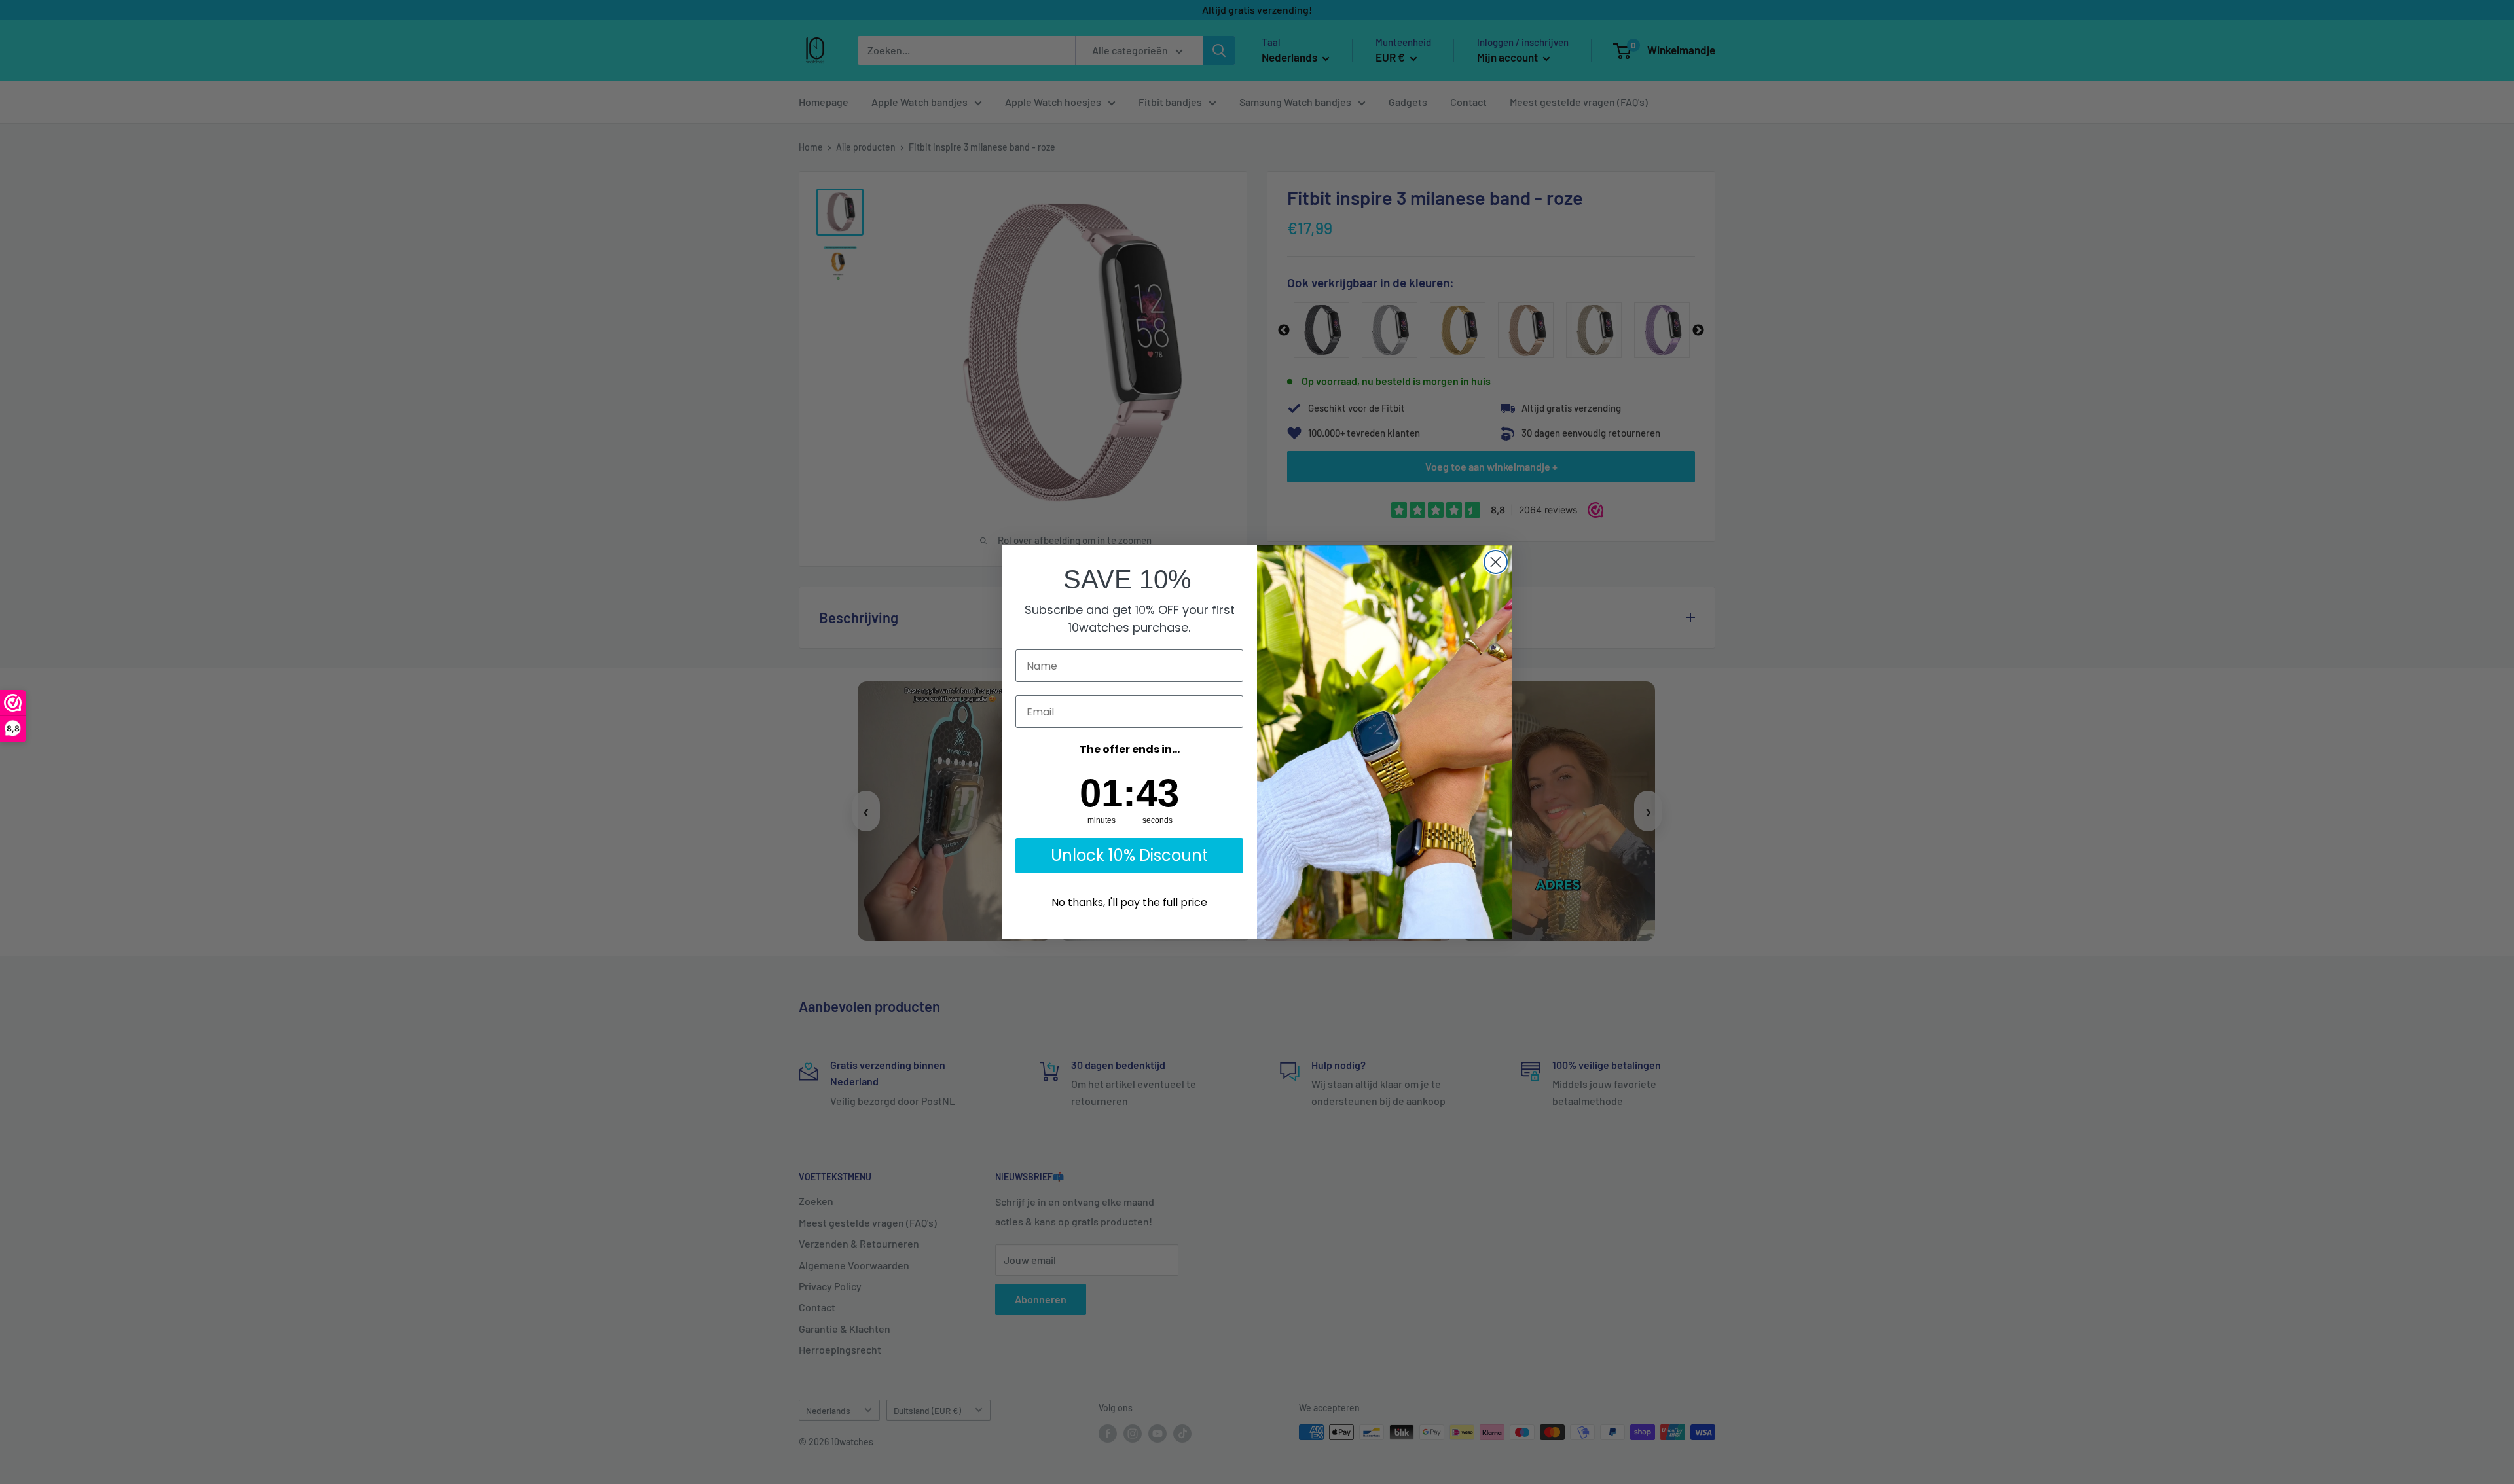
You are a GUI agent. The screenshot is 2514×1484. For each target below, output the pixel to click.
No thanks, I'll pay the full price (1129, 902)
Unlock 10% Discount (1129, 855)
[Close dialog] (1496, 562)
